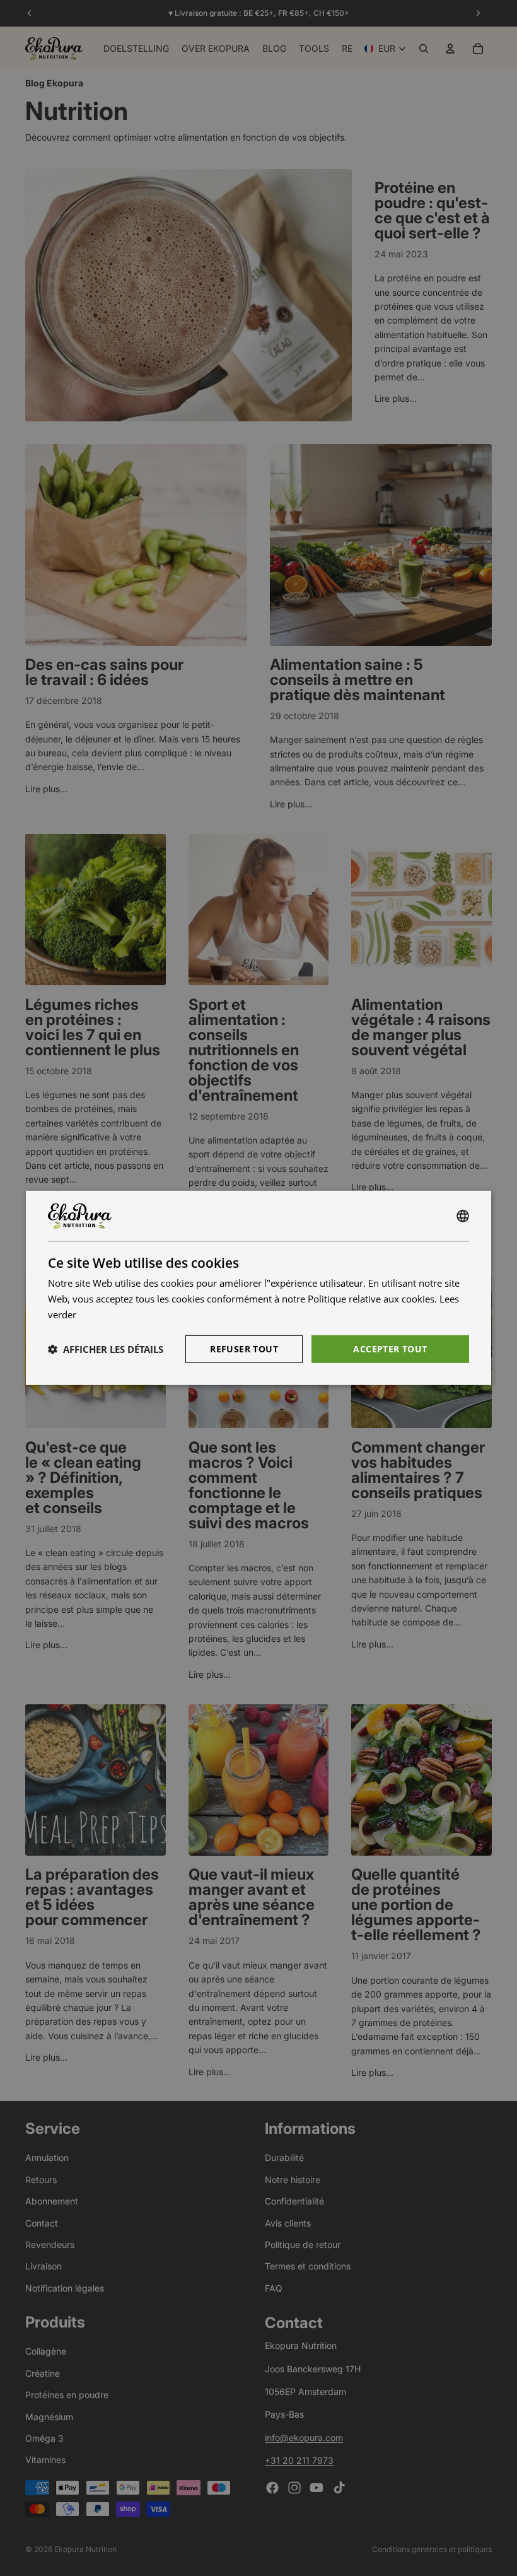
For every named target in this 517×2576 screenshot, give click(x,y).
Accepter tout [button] (390, 1348)
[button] (106, 1349)
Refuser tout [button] (244, 1348)
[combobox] (463, 1216)
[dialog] (258, 1288)
